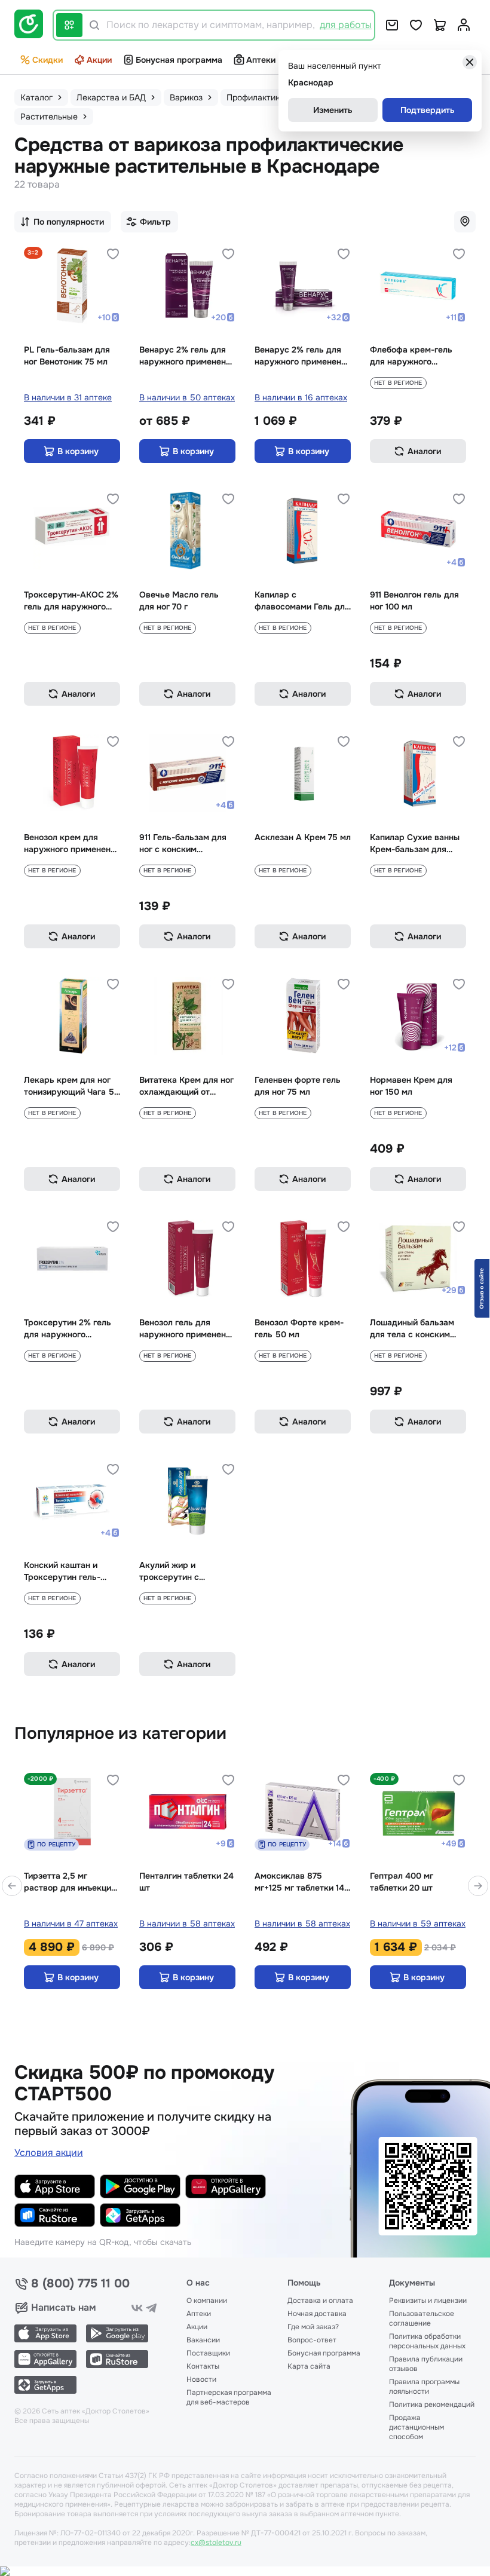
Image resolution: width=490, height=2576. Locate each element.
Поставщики (208, 2353)
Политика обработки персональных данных (427, 2341)
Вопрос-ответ (312, 2340)
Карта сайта (309, 2366)
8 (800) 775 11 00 (80, 2284)
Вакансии (203, 2340)
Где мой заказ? (313, 2327)
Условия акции (49, 2153)
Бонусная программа (179, 60)
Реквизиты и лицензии (428, 2301)
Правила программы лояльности (424, 2387)
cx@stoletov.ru (216, 2543)
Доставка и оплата (320, 2301)
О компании (207, 2301)
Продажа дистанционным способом (416, 2427)
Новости (201, 2379)
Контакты (203, 2366)
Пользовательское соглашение (422, 2318)
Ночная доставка (317, 2314)
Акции (99, 60)
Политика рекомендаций (432, 2405)
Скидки (48, 60)
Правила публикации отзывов (426, 2364)
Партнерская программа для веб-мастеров (229, 2397)
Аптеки (261, 60)
